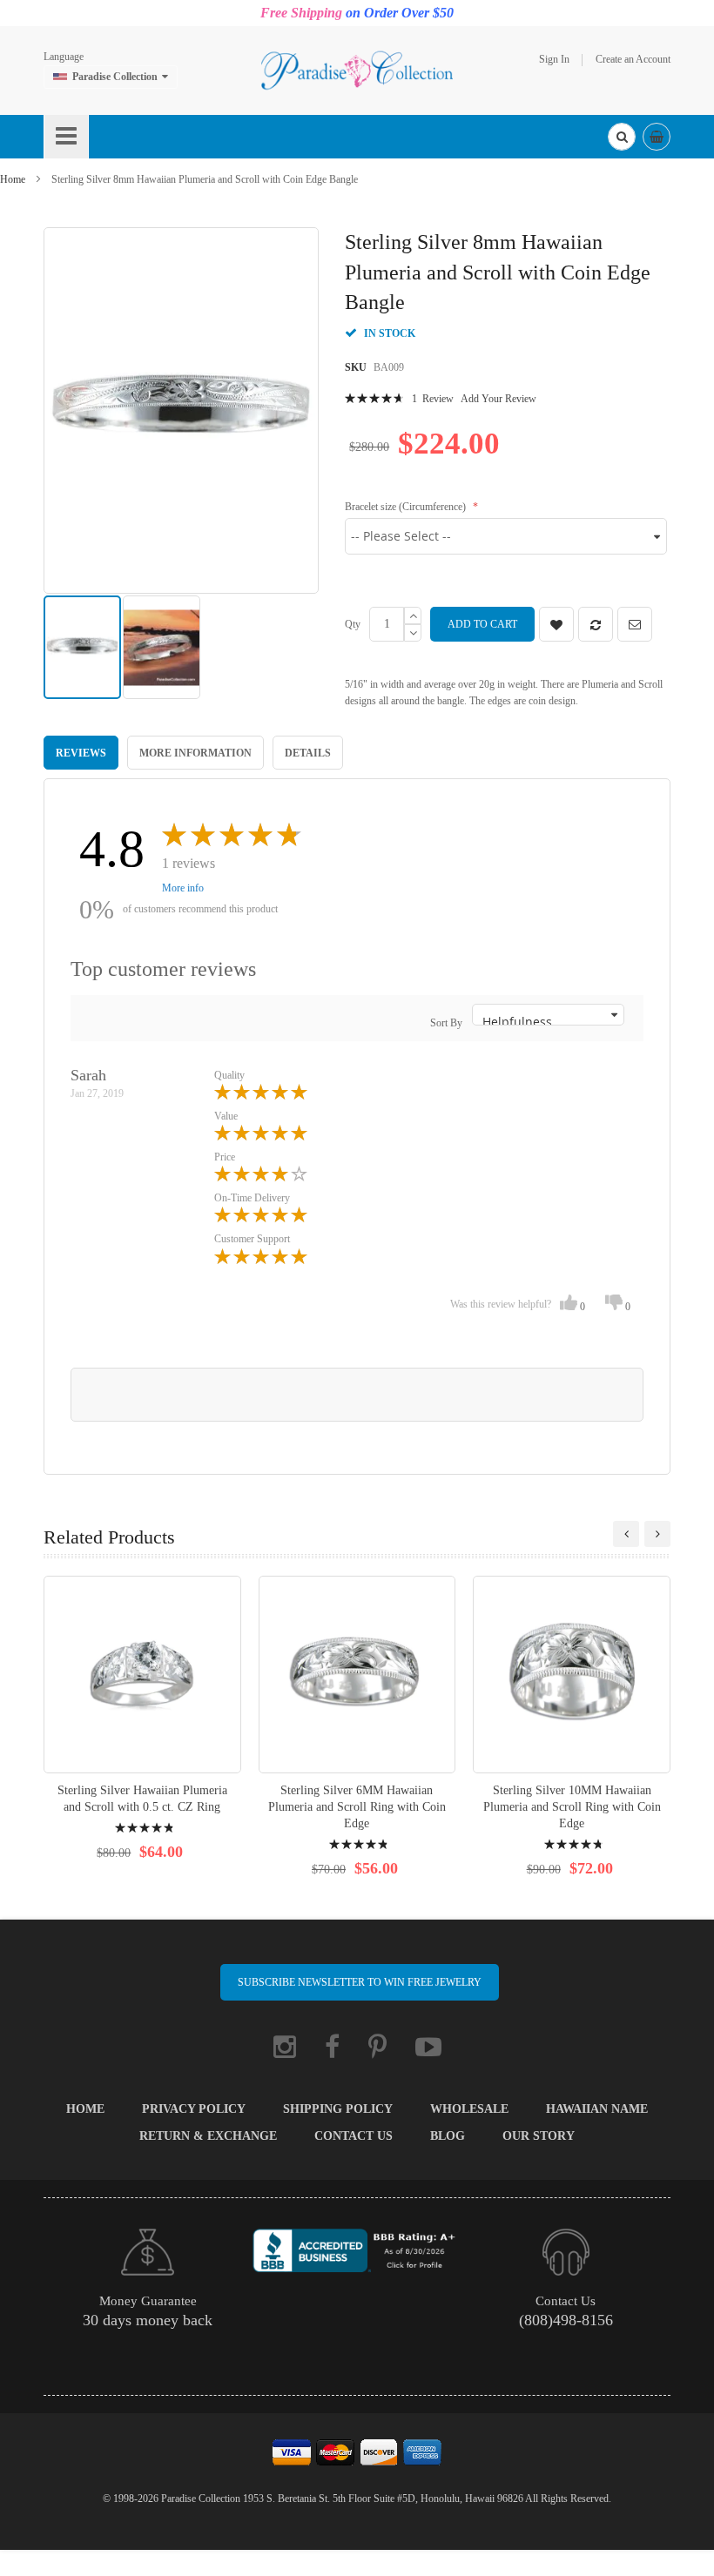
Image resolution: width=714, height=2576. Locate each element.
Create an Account (633, 59)
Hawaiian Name (597, 2109)
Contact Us (354, 2136)
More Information (195, 753)
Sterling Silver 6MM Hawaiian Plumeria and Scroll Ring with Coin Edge (357, 1807)
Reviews (81, 753)
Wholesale (469, 2109)
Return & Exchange (208, 2136)
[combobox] (622, 137)
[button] (162, 647)
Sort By (446, 1023)
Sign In (554, 59)
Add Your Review (498, 399)
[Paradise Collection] (357, 70)
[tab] (81, 752)
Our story (539, 2136)
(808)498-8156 (566, 2320)
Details (308, 753)
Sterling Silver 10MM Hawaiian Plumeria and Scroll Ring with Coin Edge (572, 1807)
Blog (448, 2136)
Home (13, 179)
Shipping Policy (338, 2109)
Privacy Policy (194, 2109)
